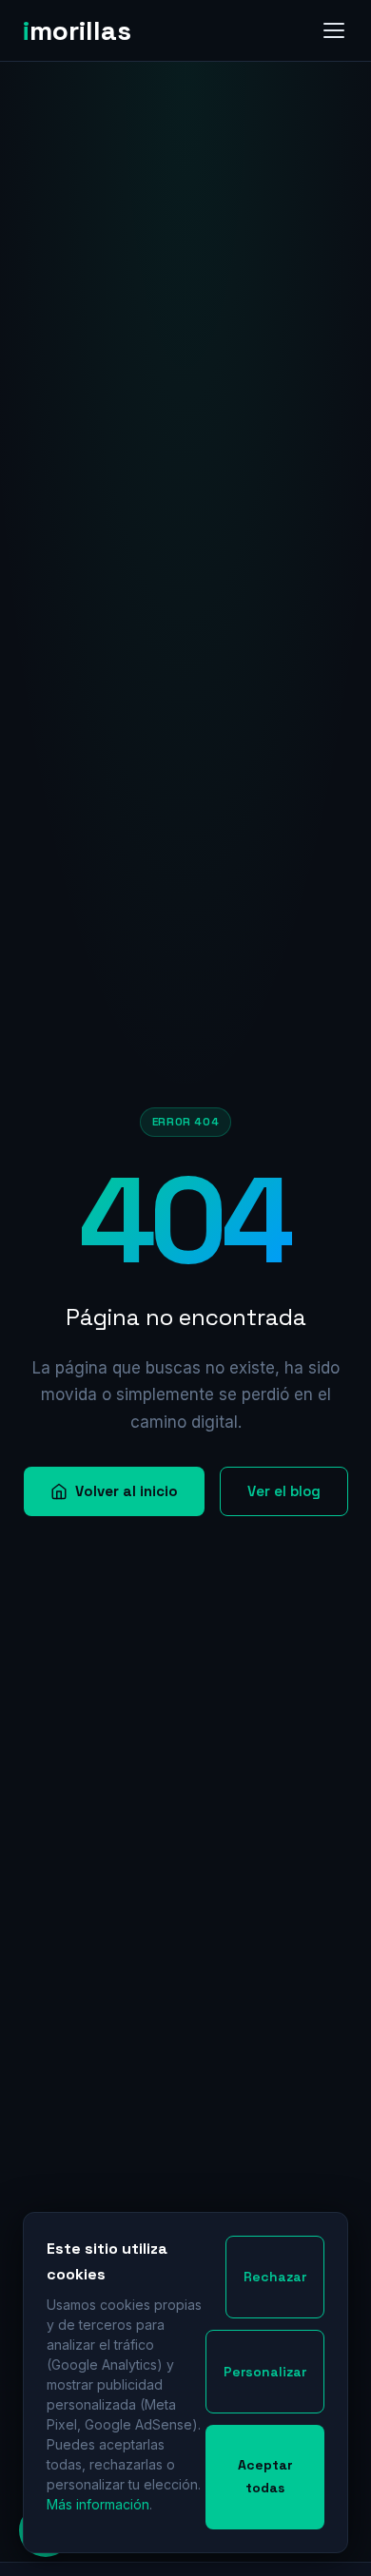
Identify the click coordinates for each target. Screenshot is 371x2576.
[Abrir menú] (334, 30)
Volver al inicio (127, 1491)
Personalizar (265, 2372)
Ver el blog (284, 1491)
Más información (98, 2504)
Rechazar (275, 2277)
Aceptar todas (265, 2476)
